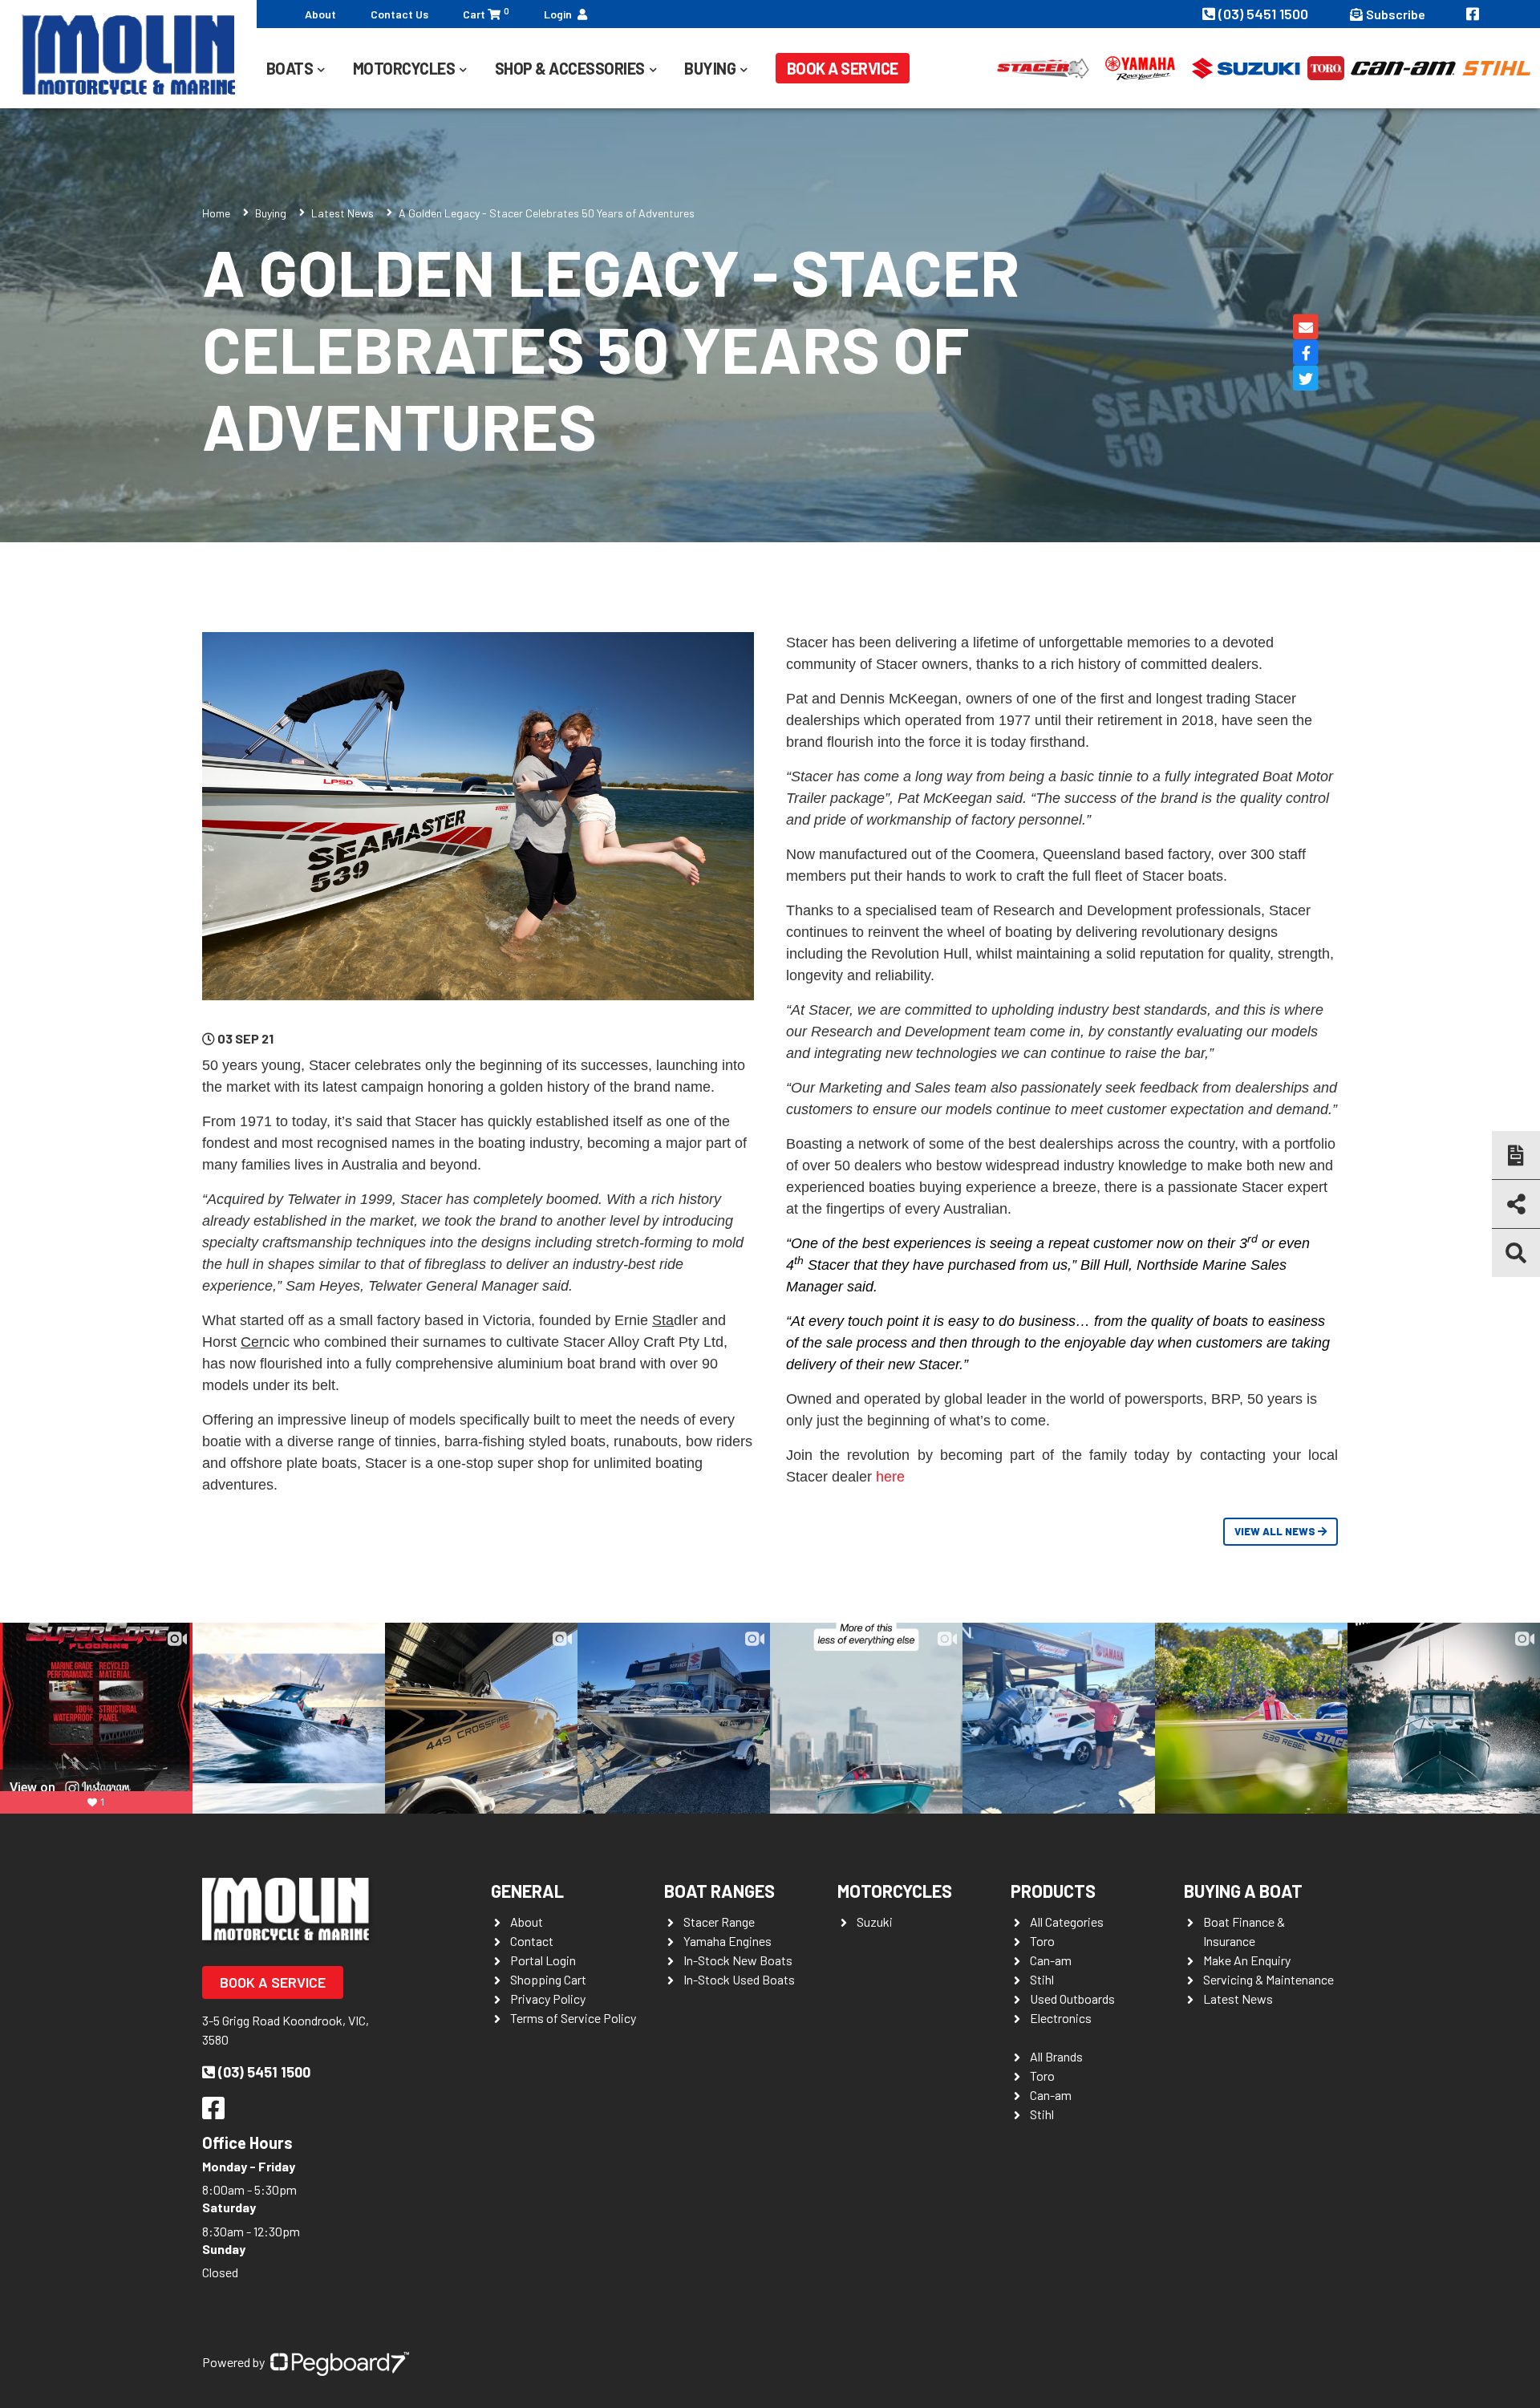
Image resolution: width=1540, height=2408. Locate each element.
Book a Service (843, 68)
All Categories (1067, 1922)
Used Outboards (1072, 1999)
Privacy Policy (548, 1999)
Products (1053, 1891)
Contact (532, 1941)
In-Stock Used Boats (739, 1979)
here (890, 1477)
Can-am (1051, 1960)
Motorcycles (895, 1891)
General (527, 1891)
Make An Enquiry (1247, 1960)
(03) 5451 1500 (1265, 14)
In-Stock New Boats (738, 1960)
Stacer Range (719, 1922)
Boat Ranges (719, 1891)
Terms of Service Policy (573, 2018)
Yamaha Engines (727, 1941)
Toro (1042, 1941)
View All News (1276, 1531)
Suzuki (875, 1922)
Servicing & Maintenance (1268, 1979)
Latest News (342, 213)
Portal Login (543, 1960)
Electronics (1061, 2018)
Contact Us (399, 14)
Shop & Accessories (570, 68)
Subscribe (1396, 14)
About (320, 14)
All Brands (1056, 2056)
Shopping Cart (548, 1979)
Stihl (1042, 1979)
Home (216, 213)
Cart (486, 13)
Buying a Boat (1243, 1891)
